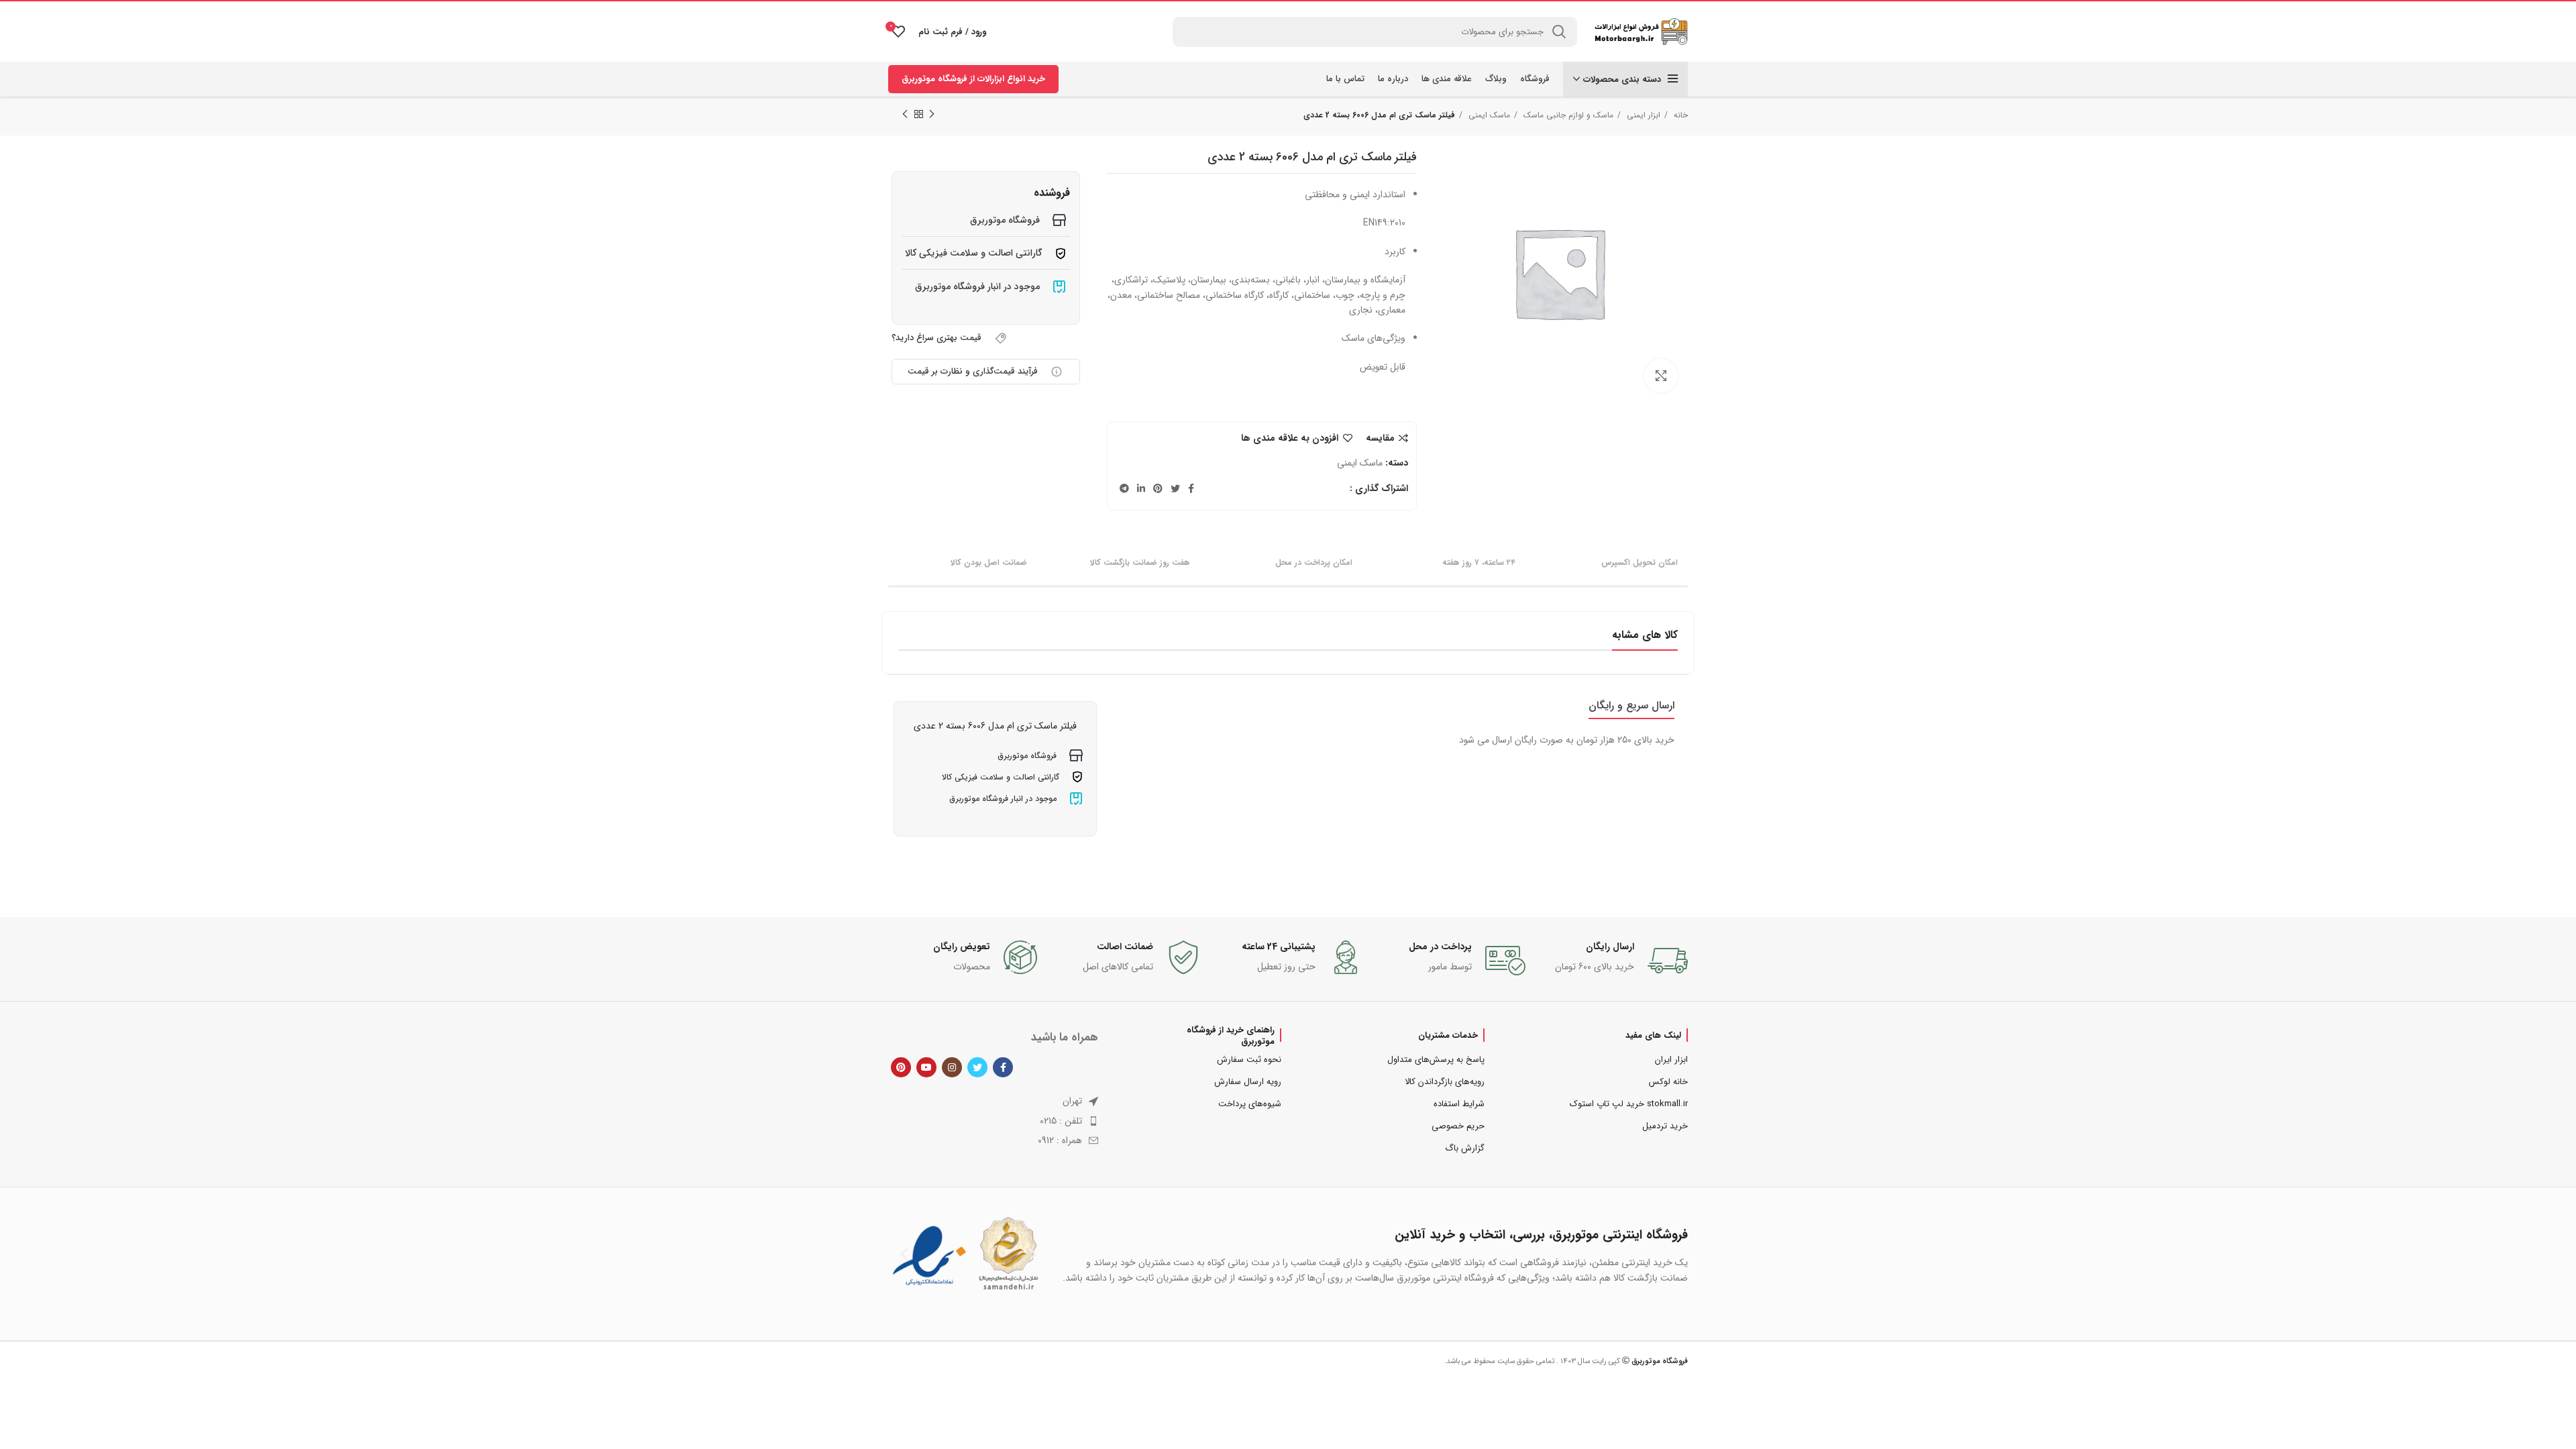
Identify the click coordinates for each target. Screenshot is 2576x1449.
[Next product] (905, 115)
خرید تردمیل (1665, 1126)
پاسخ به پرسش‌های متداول (1436, 1060)
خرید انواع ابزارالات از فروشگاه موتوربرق (973, 79)
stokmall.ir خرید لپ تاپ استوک (1629, 1104)
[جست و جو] (1559, 32)
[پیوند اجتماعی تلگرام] (1124, 488)
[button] (904, 1254)
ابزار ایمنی (1642, 115)
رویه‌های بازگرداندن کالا (1445, 1082)
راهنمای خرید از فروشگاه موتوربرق (1231, 1035)
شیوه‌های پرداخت (1250, 1104)
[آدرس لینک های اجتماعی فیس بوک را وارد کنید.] (1191, 488)
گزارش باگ (1465, 1148)
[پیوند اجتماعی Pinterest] (1158, 488)
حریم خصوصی (1458, 1126)
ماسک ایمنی (1488, 115)
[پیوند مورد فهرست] (993, 1121)
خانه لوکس (1668, 1082)
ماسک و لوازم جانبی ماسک (1567, 115)
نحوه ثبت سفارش (1249, 1060)
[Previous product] (932, 115)
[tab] (1631, 705)
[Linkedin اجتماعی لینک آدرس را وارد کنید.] (1141, 488)
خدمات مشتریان (1448, 1035)
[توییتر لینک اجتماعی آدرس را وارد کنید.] (1175, 488)
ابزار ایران (1671, 1060)
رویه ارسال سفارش (1248, 1082)
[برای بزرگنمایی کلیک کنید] (1661, 376)
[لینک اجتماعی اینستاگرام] (952, 1067)
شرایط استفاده (1459, 1104)
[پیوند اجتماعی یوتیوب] (926, 1067)
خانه (1679, 115)
